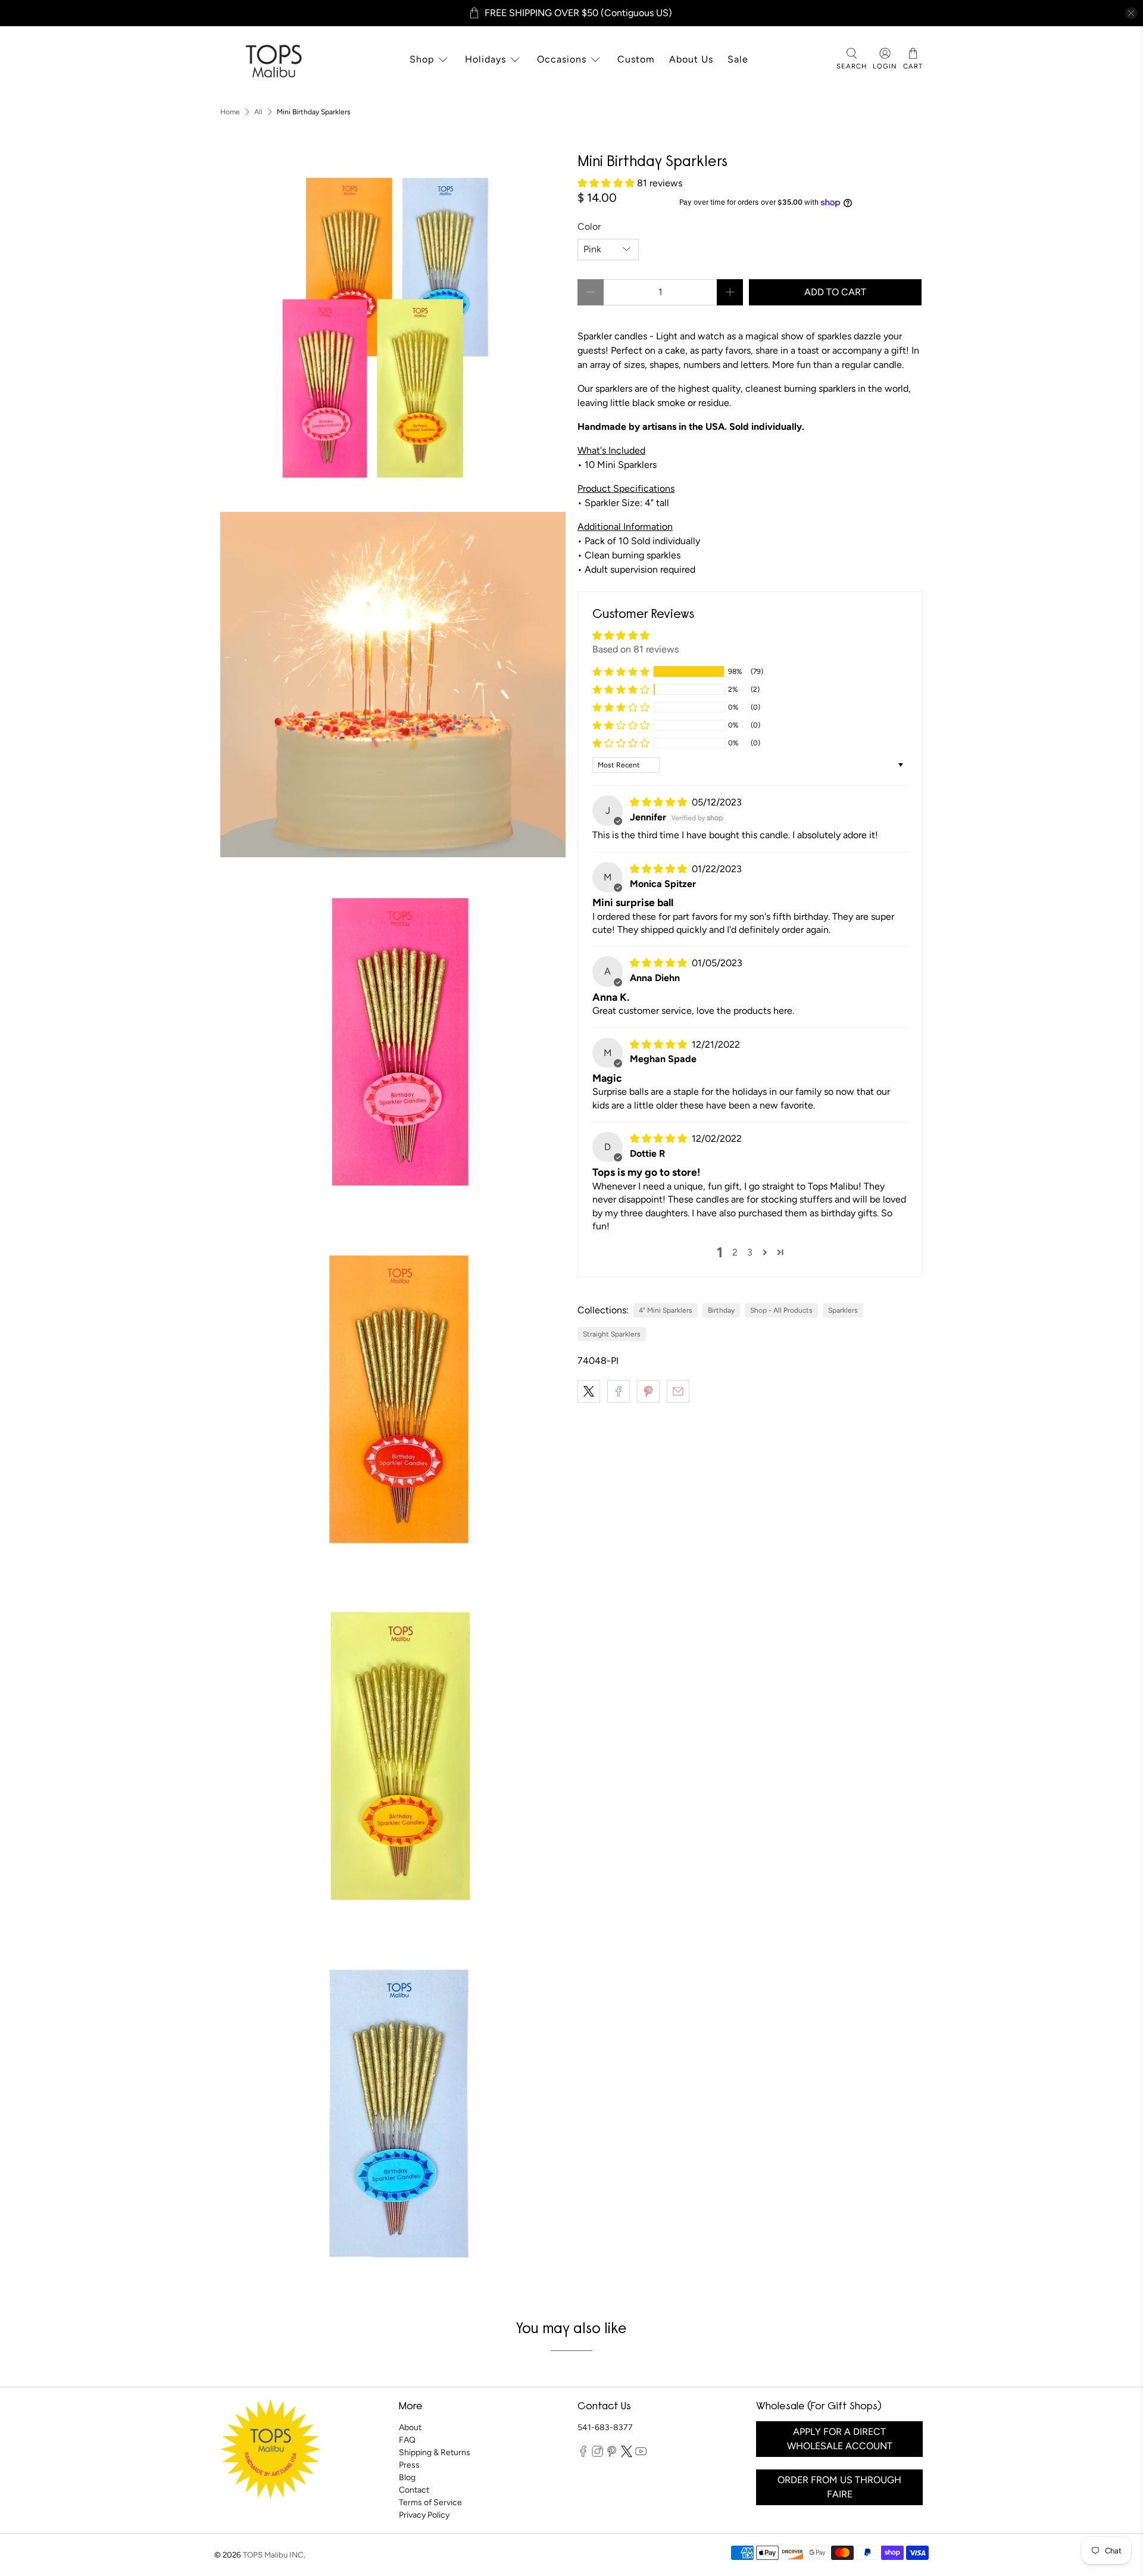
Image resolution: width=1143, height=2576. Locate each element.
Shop (422, 59)
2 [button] (735, 1252)
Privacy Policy (424, 2515)
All (258, 112)
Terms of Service (430, 2502)
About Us (691, 59)
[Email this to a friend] (678, 1391)
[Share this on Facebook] (619, 1391)
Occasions (562, 59)
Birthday (721, 1310)
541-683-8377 (605, 2427)
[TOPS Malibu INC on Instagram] (597, 2455)
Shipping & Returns (435, 2452)
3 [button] (750, 1252)
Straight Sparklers (612, 1334)
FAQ (407, 2440)
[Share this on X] (589, 1391)
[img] (660, 802)
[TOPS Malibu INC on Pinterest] (612, 2455)
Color (589, 227)
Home (230, 112)
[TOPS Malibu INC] (272, 60)
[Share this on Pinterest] (648, 1391)
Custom (636, 59)
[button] (607, 183)
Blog (407, 2477)
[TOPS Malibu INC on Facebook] (583, 2455)
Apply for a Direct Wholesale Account (840, 2439)
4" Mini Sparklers (666, 1310)
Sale (738, 59)
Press (409, 2465)
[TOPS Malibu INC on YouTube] (641, 2455)
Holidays (485, 59)
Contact (414, 2490)
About (410, 2427)
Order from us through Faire (839, 2487)
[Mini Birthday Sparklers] (393, 327)
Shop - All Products (781, 1310)
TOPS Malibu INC (273, 2555)
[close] (1131, 13)
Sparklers (843, 1310)
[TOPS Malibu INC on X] (627, 2455)
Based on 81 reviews (635, 649)
